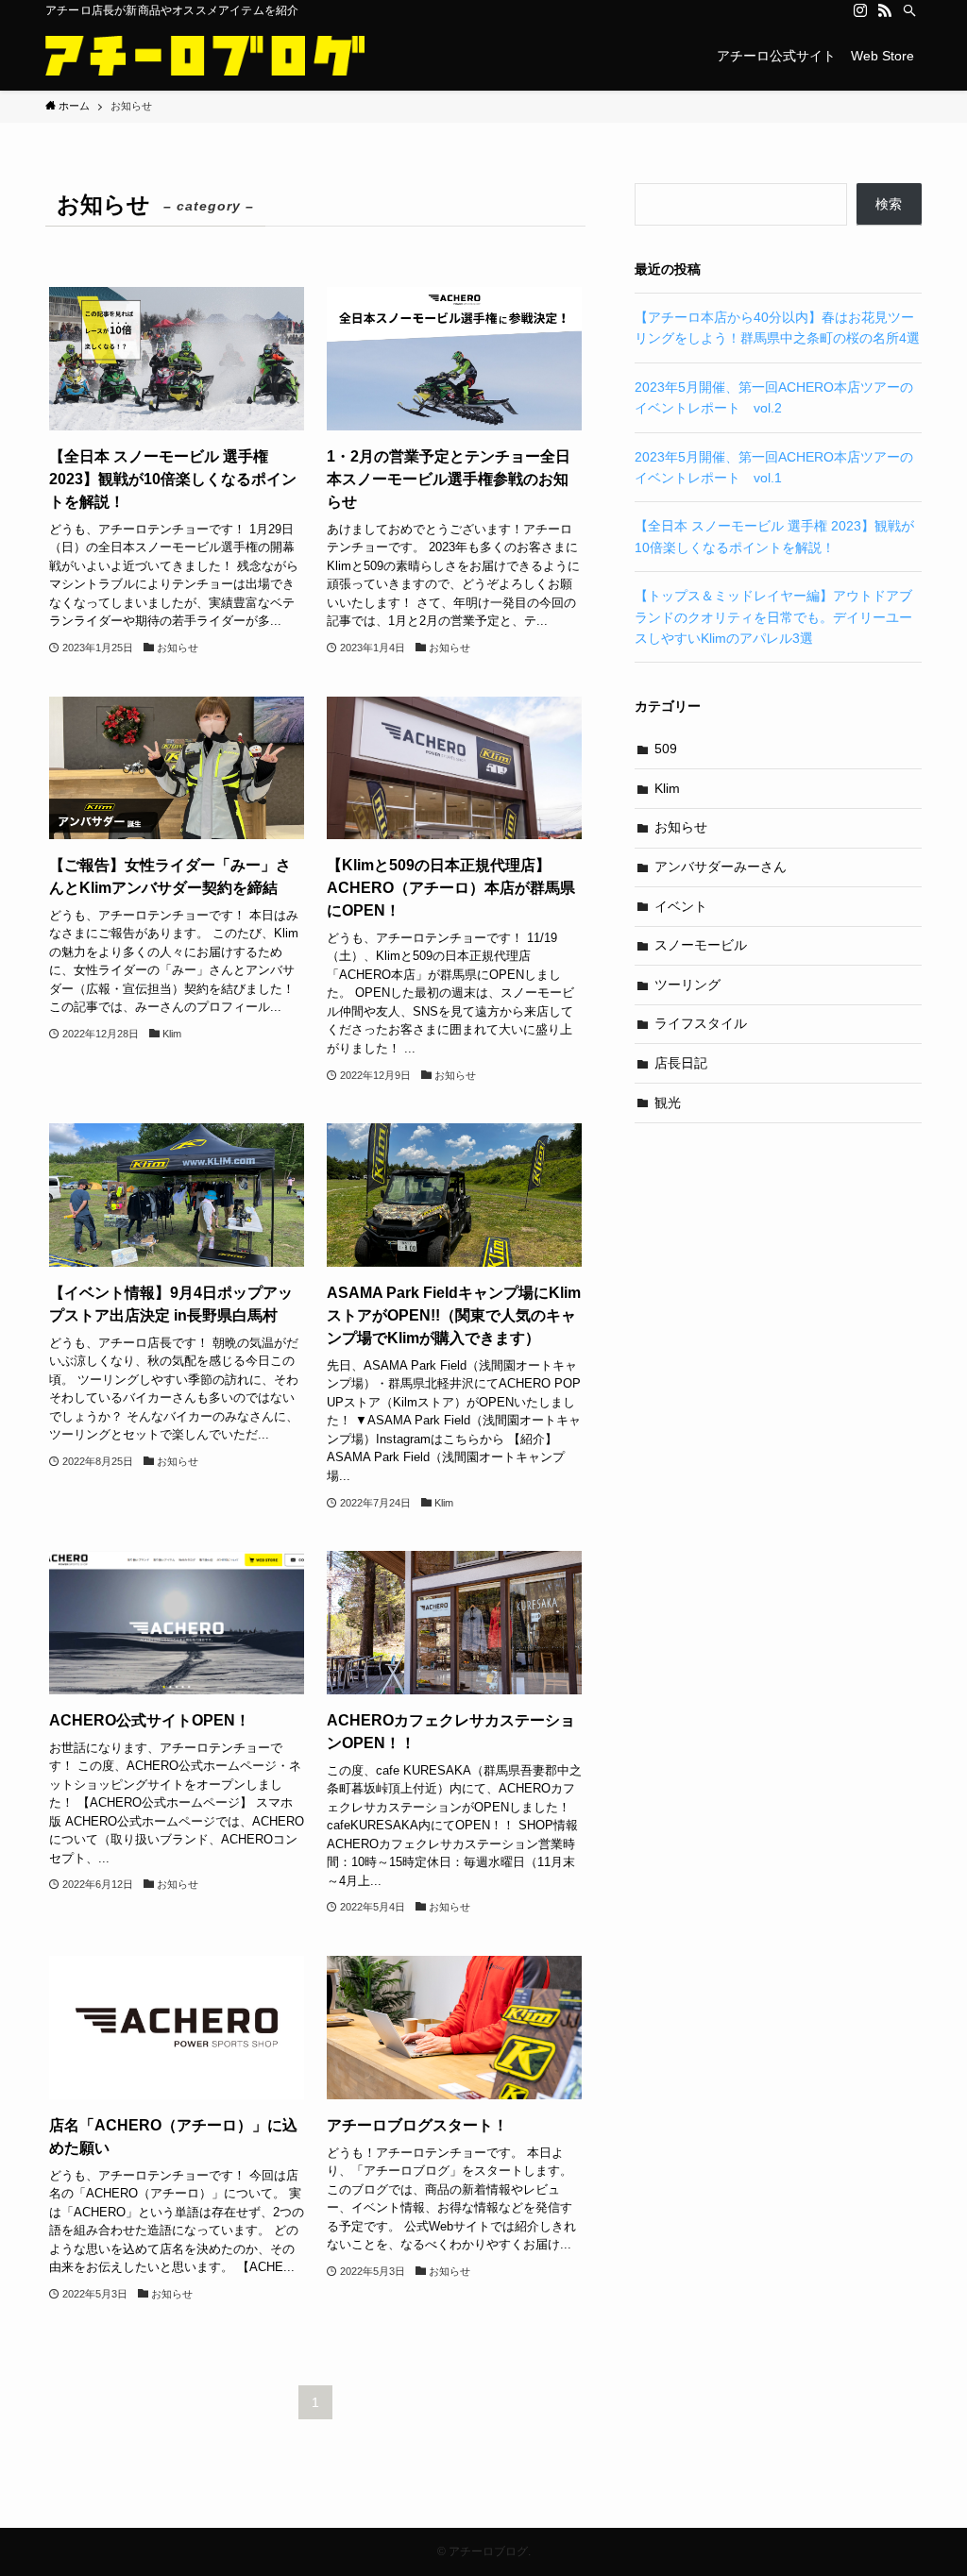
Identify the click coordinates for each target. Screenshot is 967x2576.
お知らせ (681, 827)
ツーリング (687, 985)
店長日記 (681, 1063)
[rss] (885, 10)
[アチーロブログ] (205, 56)
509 (666, 749)
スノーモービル (701, 945)
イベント (681, 906)
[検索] (909, 10)
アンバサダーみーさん (721, 867)
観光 (668, 1103)
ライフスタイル (701, 1023)
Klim (667, 788)
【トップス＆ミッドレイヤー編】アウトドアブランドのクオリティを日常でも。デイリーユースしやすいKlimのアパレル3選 (773, 617)
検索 (889, 204)
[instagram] (860, 10)
